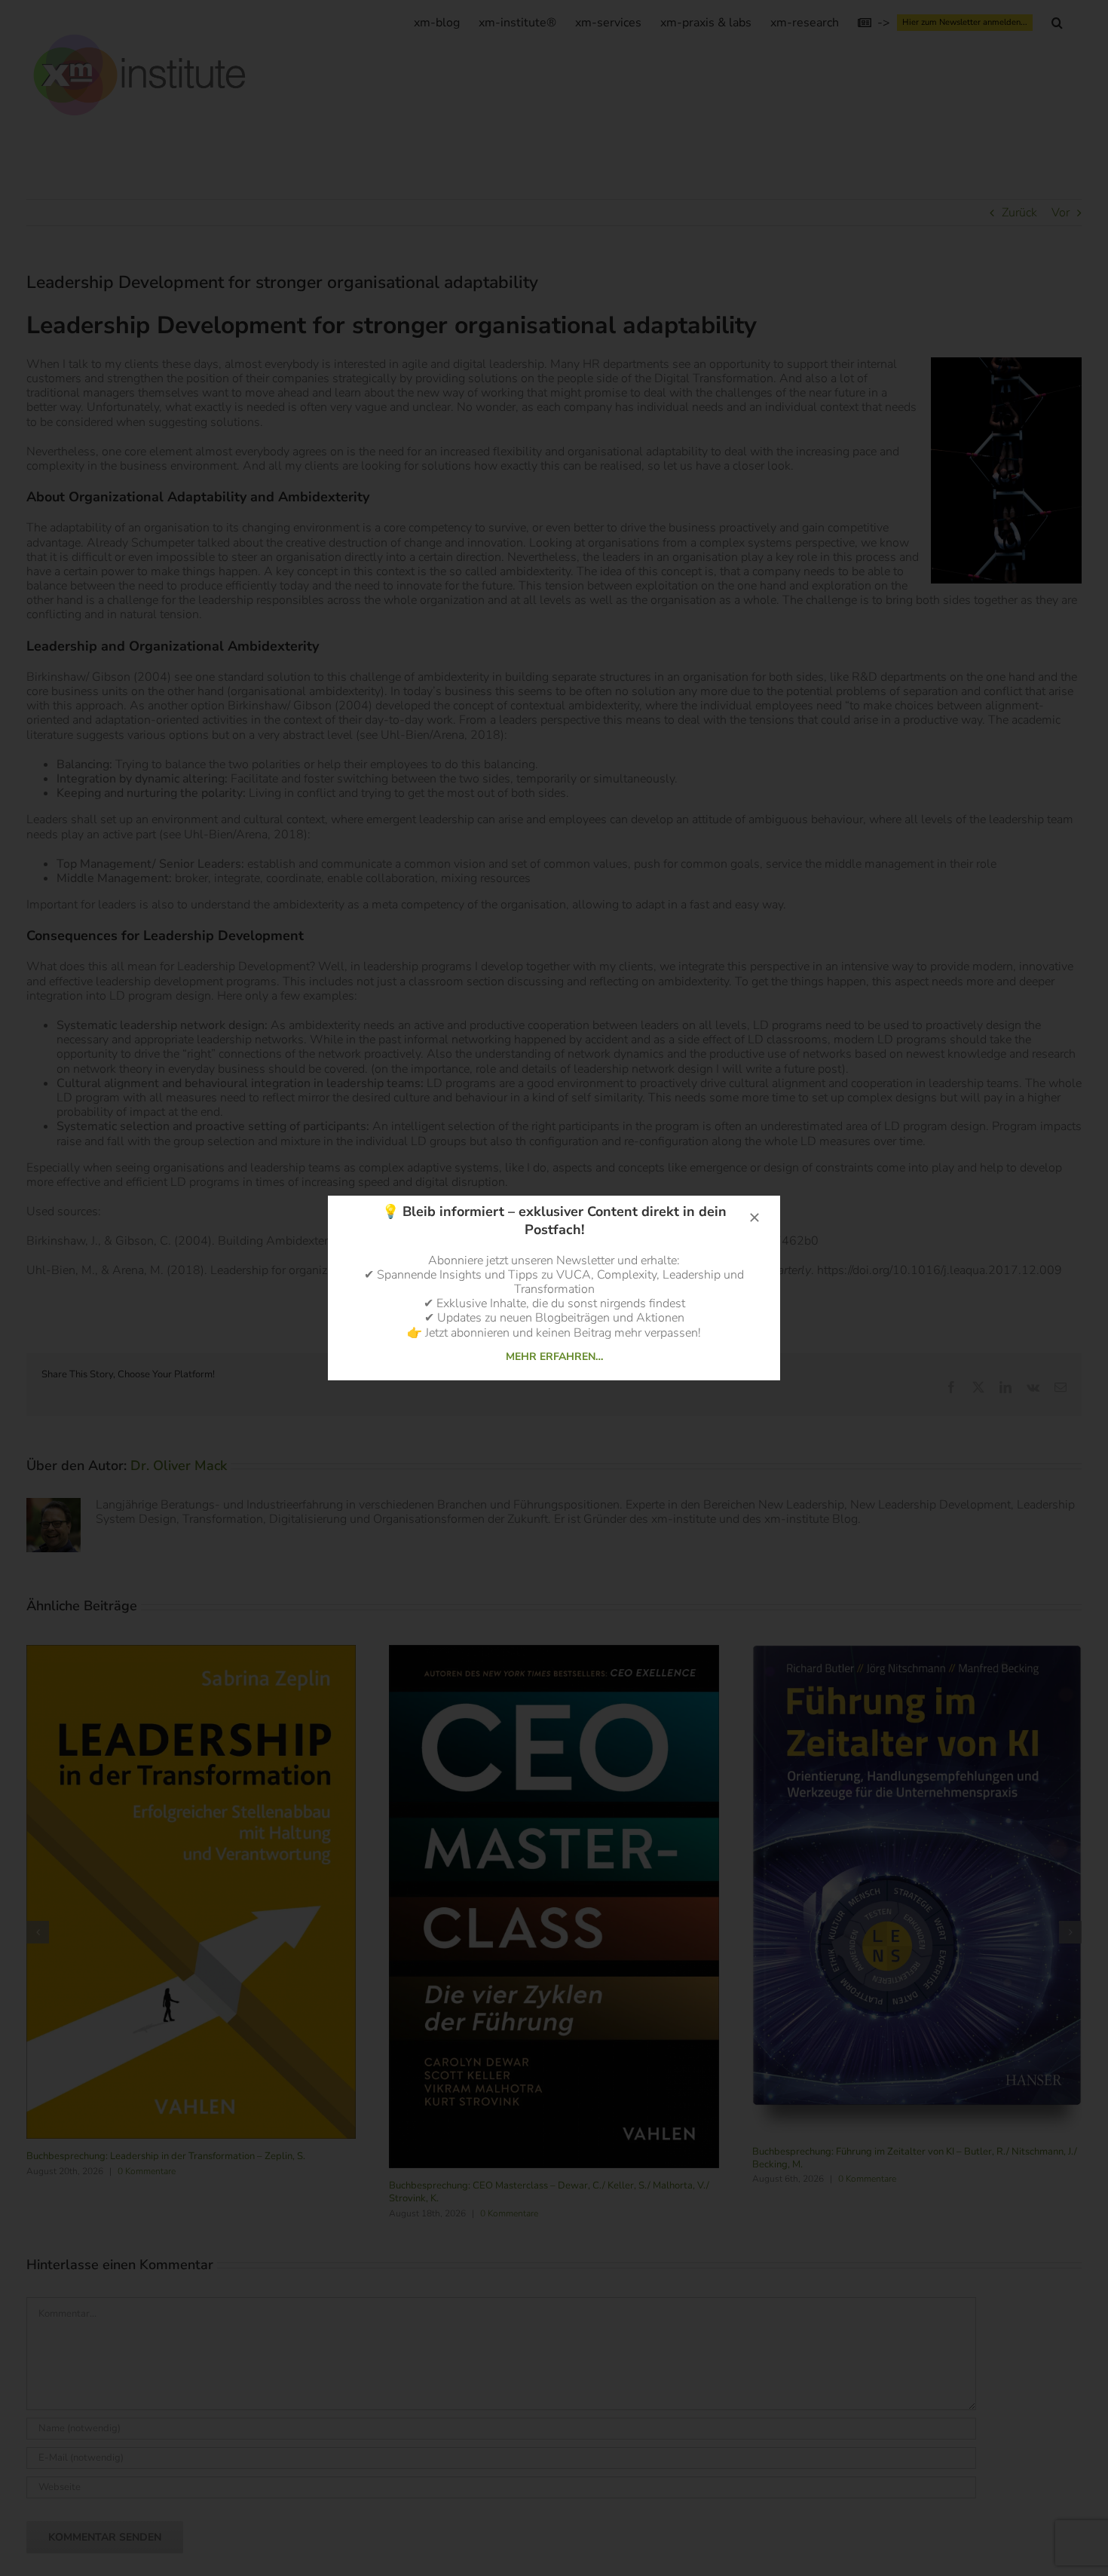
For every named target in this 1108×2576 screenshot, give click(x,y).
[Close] (754, 1218)
